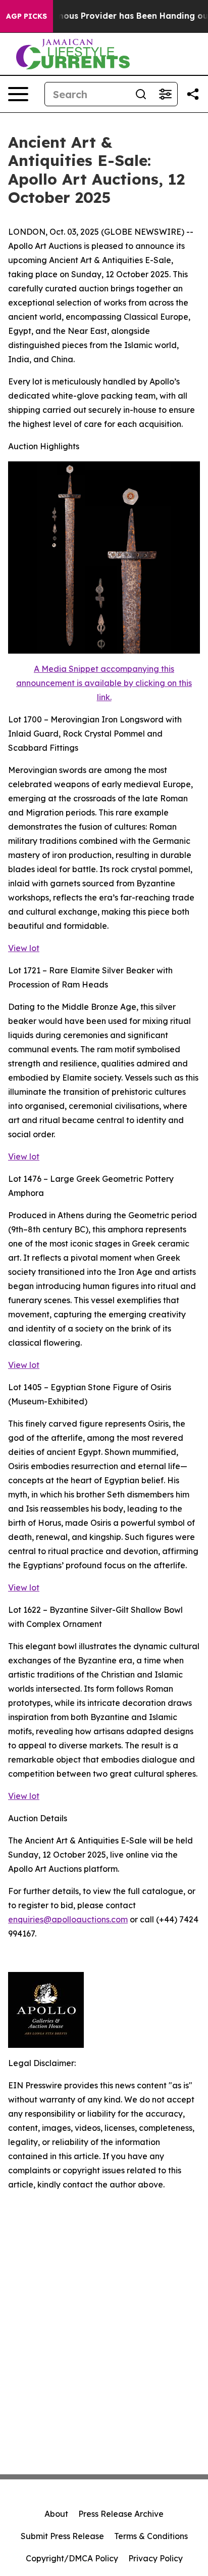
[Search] (141, 94)
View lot (24, 948)
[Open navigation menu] (18, 94)
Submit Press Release (62, 2536)
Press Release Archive (121, 2514)
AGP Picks (27, 16)
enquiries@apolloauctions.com (68, 1919)
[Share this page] (193, 94)
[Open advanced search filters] (165, 94)
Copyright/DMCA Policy (72, 2558)
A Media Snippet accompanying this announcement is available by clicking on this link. (104, 683)
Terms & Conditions (151, 2536)
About (56, 2514)
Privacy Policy (155, 2558)
